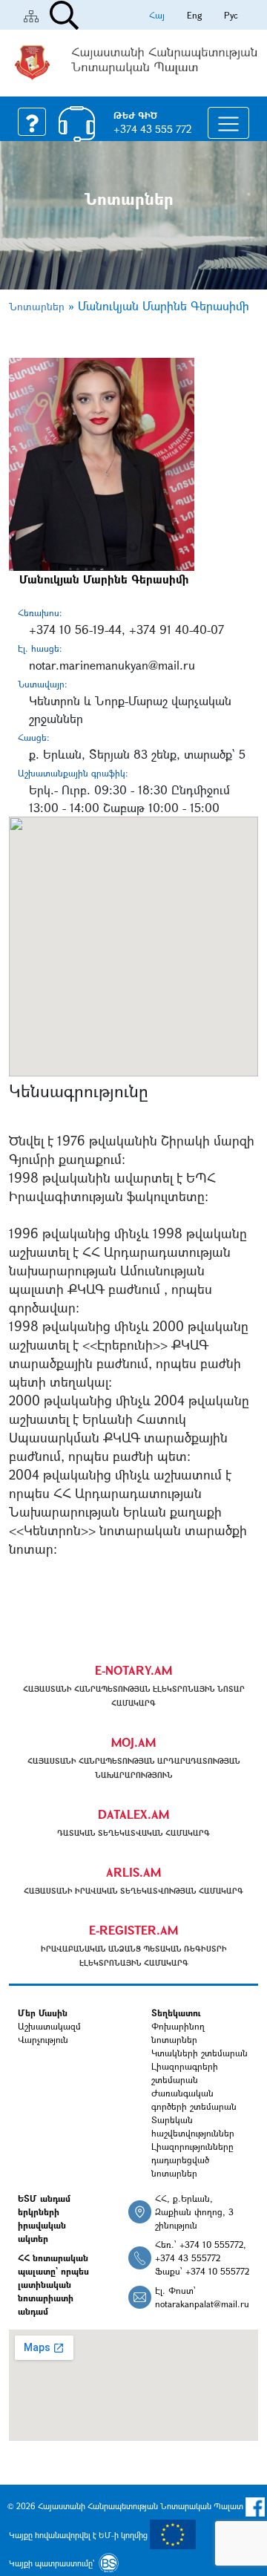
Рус (231, 15)
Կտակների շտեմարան (200, 2053)
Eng (194, 15)
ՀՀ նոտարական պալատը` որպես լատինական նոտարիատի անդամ (53, 2284)
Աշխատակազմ (49, 2026)
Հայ (157, 15)
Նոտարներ (37, 306)
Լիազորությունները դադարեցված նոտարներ (192, 2160)
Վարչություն (43, 2039)
